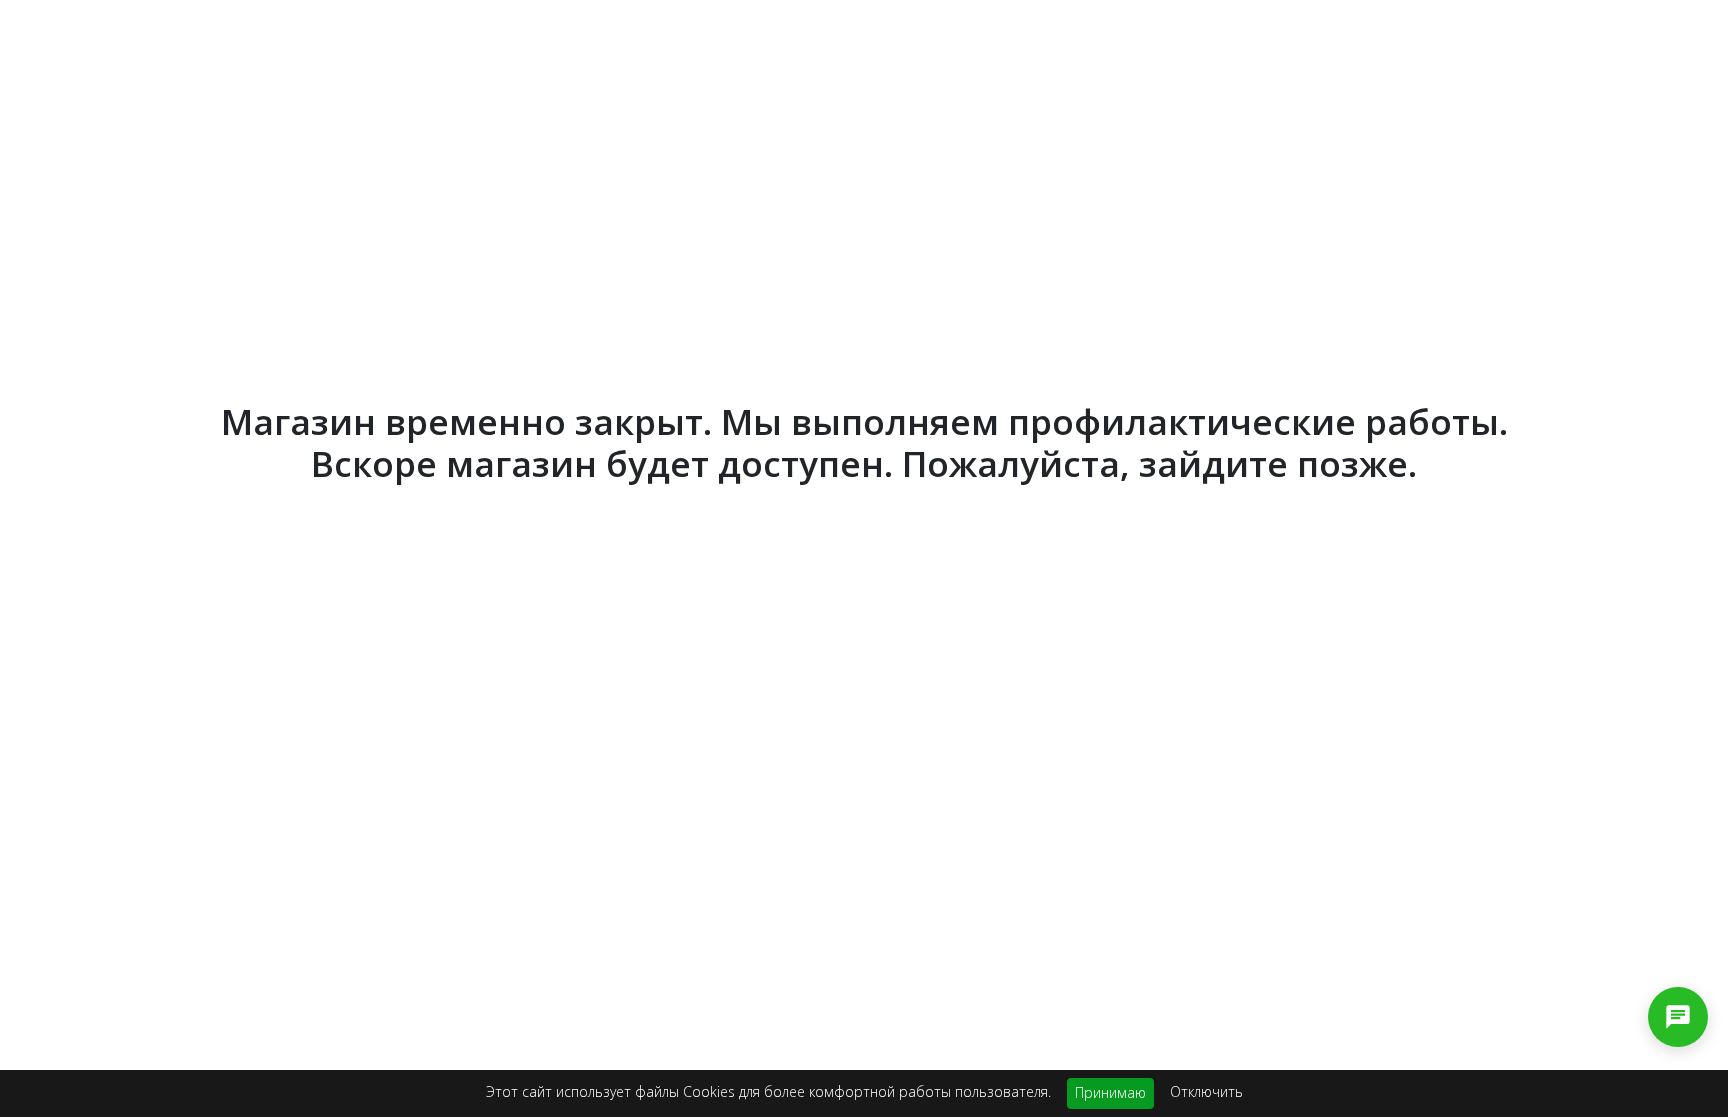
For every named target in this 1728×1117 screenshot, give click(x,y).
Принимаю (1110, 1092)
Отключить (1206, 1091)
